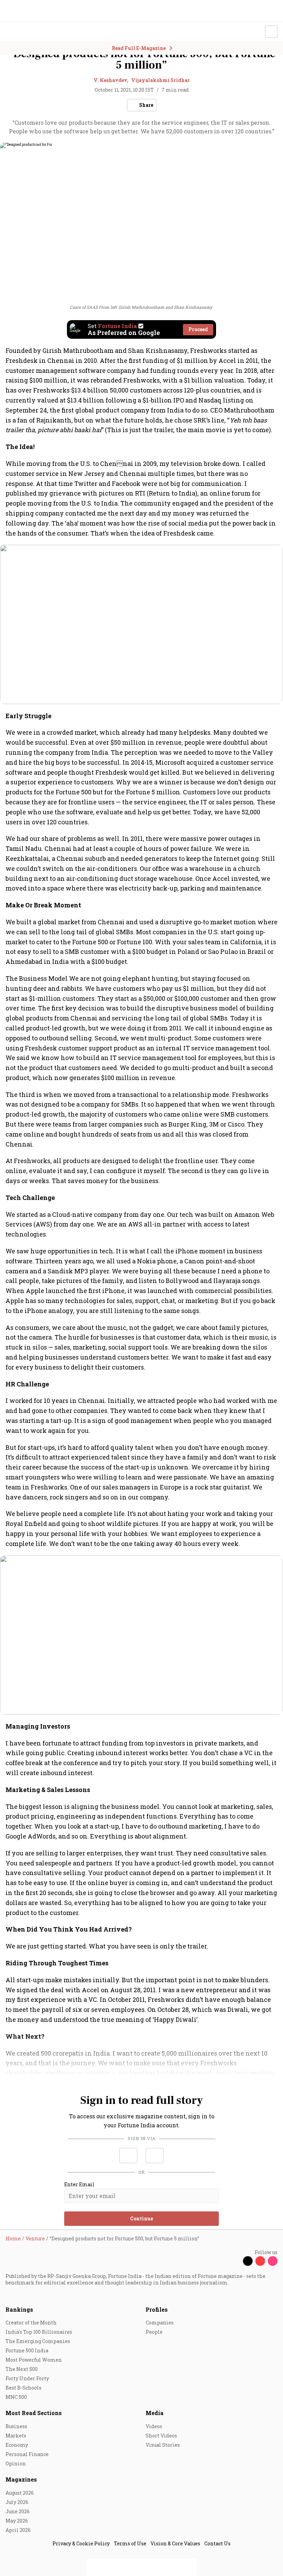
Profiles (157, 2309)
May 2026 (17, 2521)
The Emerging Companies (38, 2341)
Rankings (19, 2309)
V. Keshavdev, (111, 80)
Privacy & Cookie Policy (81, 2543)
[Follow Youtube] (260, 2261)
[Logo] (21, 32)
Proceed (198, 329)
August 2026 (20, 2493)
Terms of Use (130, 2543)
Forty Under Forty (27, 2378)
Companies (160, 2323)
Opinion (16, 2463)
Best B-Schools (23, 2388)
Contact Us (217, 2543)
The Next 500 (22, 2369)
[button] (128, 2156)
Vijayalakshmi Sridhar (160, 80)
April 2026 (18, 2530)
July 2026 (17, 2502)
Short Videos (161, 2436)
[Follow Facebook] (235, 2261)
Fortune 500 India (27, 2350)
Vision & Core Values (175, 2543)
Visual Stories (163, 2445)
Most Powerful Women (34, 2360)
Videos (154, 2426)
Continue (141, 2218)
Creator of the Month (31, 2323)
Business (16, 2426)
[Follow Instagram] (273, 2261)
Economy (17, 2445)
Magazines (21, 2479)
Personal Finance (27, 2454)
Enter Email (79, 2185)
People (154, 2332)
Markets (16, 2436)
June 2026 (18, 2511)
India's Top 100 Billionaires (39, 2332)
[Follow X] (248, 2261)
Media (155, 2413)
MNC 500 (16, 2397)
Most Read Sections (34, 2413)
